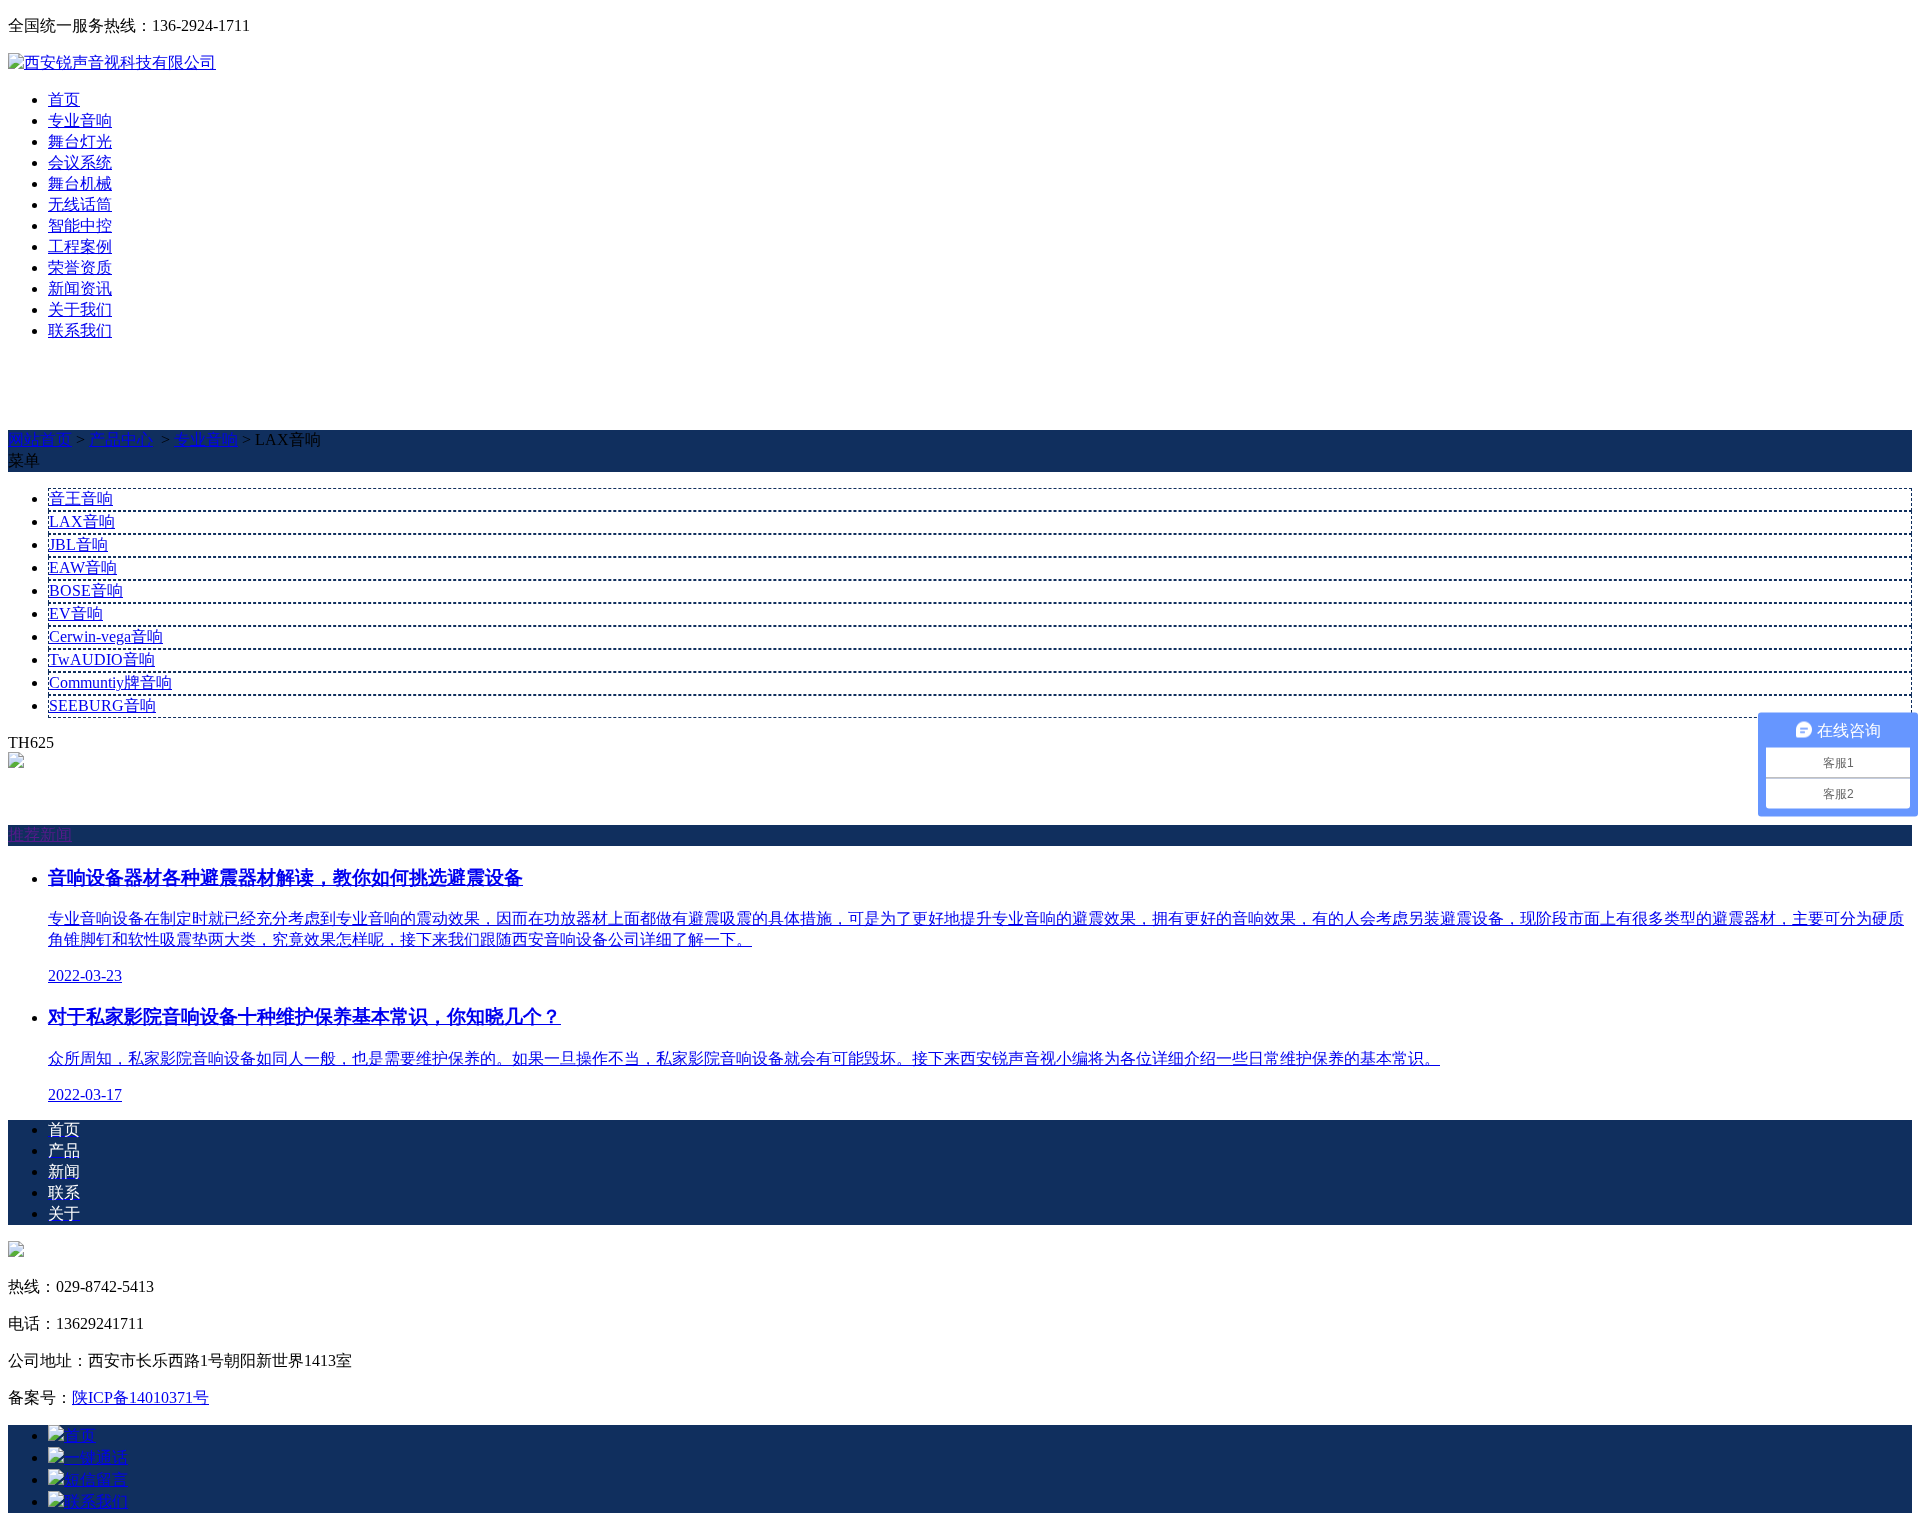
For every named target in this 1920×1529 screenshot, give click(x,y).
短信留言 (96, 1479)
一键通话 (96, 1457)
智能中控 (80, 225)
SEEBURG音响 (102, 705)
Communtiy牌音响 (110, 682)
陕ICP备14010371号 (140, 1397)
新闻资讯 (80, 288)
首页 (64, 99)
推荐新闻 (40, 834)
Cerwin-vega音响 (106, 636)
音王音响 (81, 498)
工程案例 (80, 246)
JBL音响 (78, 544)
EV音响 (76, 613)
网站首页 (40, 439)
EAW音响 (83, 567)
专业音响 (80, 120)
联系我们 (80, 330)
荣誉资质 (80, 267)
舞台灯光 (80, 141)
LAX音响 (82, 521)
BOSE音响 (86, 590)
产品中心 (121, 439)
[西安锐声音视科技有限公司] (112, 62)
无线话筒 (80, 204)
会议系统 (80, 162)
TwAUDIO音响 (102, 659)
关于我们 (80, 309)
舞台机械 (80, 183)
